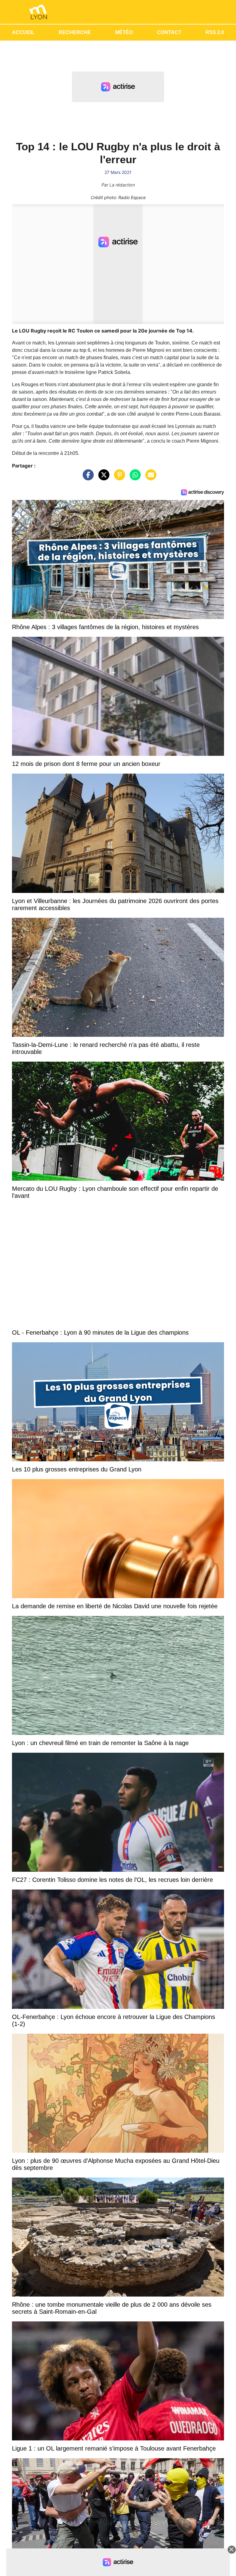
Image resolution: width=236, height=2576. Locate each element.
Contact (169, 32)
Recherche (75, 32)
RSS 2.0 (215, 32)
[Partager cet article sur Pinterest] (118, 478)
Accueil (23, 32)
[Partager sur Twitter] (102, 478)
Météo (124, 32)
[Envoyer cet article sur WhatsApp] (134, 478)
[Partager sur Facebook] (87, 478)
